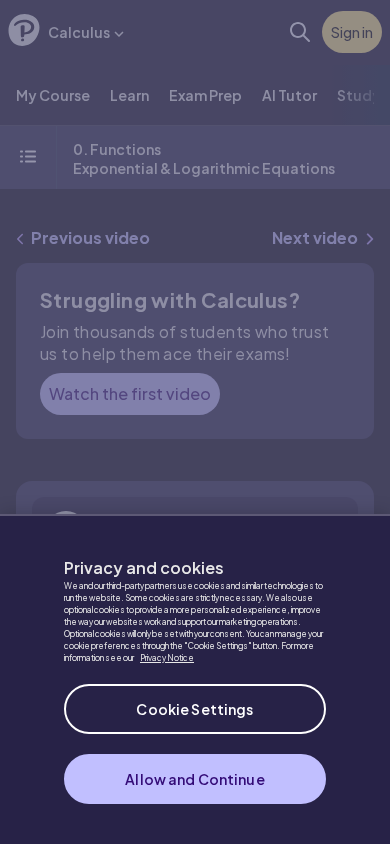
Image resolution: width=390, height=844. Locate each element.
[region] (195, 679)
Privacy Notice (167, 658)
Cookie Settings (194, 709)
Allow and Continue (195, 779)
